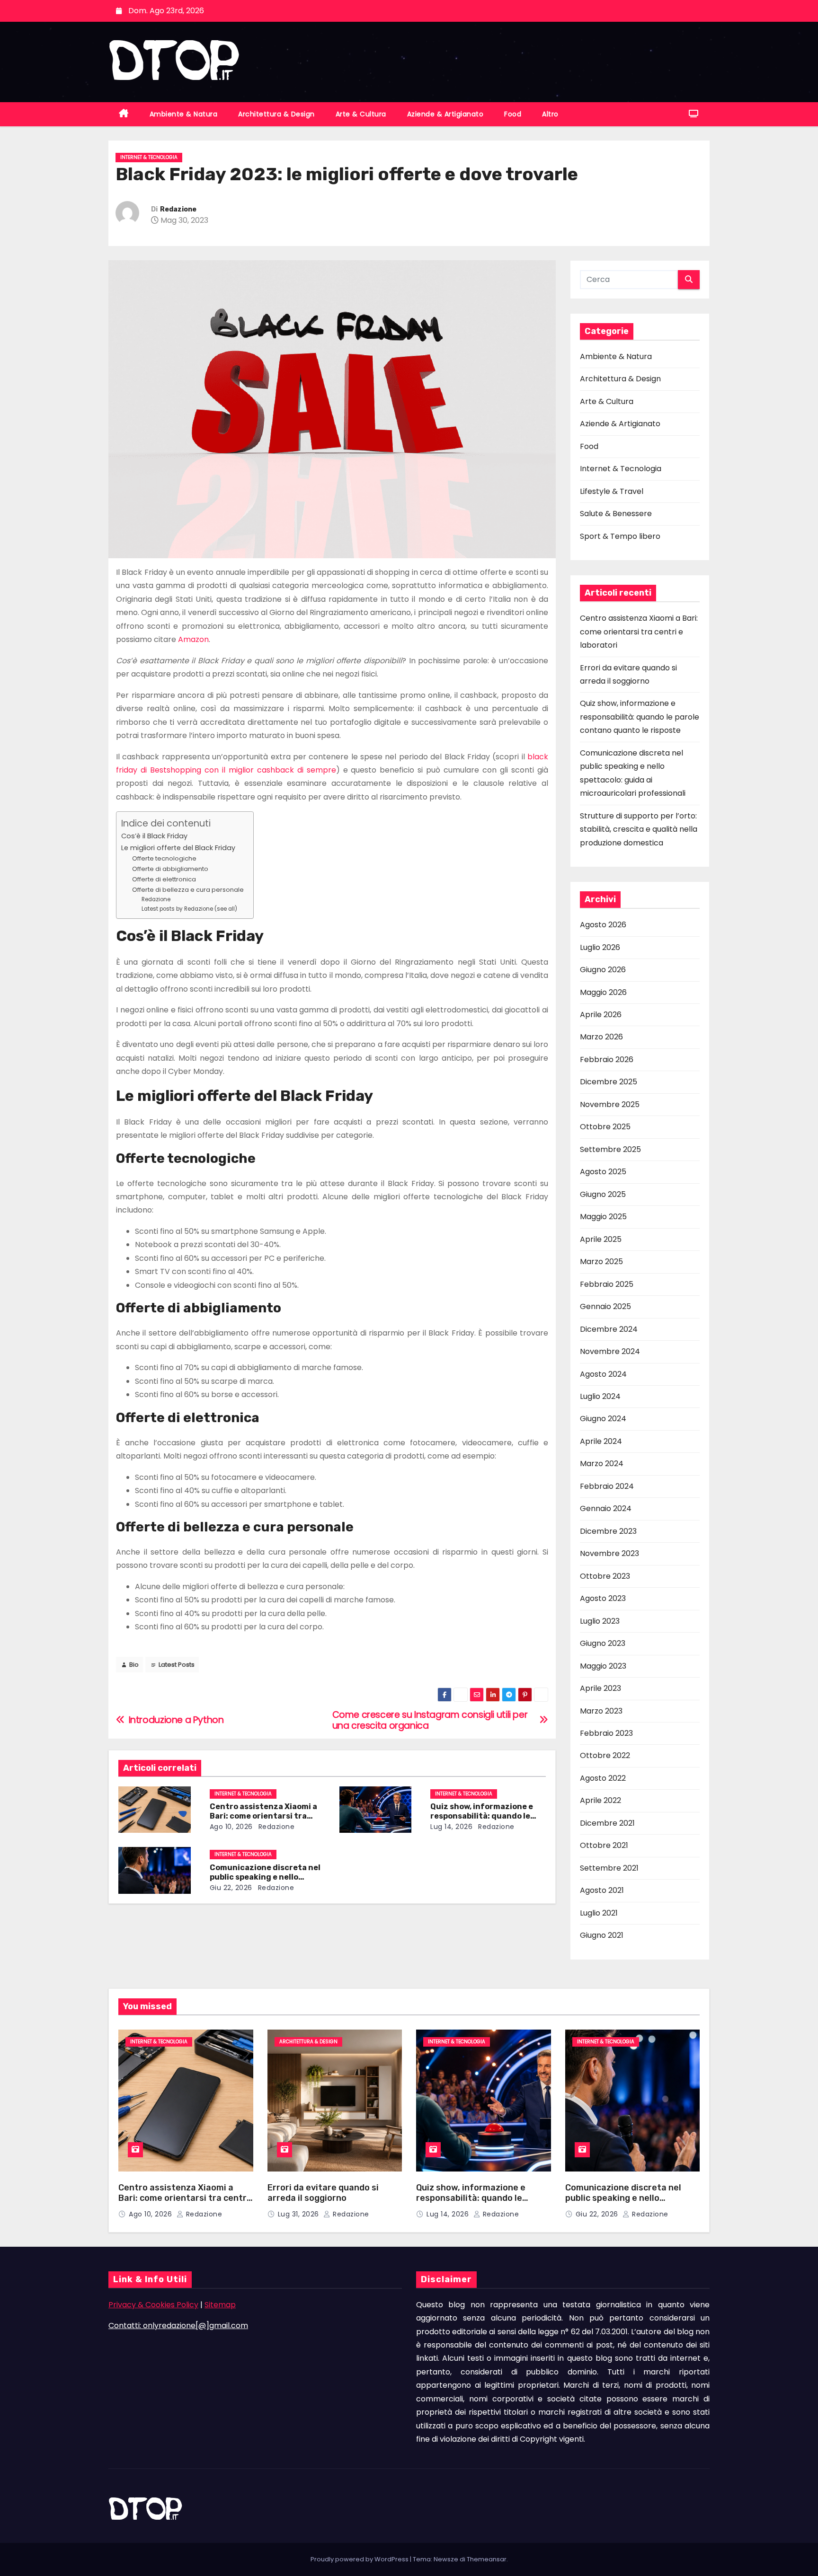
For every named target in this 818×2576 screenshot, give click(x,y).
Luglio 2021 (599, 1913)
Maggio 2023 (603, 1666)
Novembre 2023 (609, 1553)
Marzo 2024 (602, 1464)
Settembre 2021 (609, 1868)
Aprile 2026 (601, 1015)
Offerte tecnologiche (164, 858)
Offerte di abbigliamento (170, 869)
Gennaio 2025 (605, 1306)
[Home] (124, 114)
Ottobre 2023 (605, 1576)
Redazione (178, 209)
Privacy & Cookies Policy (153, 2305)
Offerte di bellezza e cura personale (188, 890)
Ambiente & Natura (184, 114)
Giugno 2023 (603, 1643)
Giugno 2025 (603, 1194)
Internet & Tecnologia (149, 157)
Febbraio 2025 (607, 1284)
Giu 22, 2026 (231, 1888)
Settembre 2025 (610, 1149)
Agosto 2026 (603, 925)
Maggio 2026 (603, 992)
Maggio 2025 (603, 1217)
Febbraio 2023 (606, 1733)
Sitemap (220, 2305)
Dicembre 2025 (609, 1082)
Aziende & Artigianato (445, 114)
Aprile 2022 (600, 1800)
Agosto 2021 (602, 1890)
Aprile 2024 (601, 1441)
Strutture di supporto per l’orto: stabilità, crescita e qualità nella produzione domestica (639, 829)
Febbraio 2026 (607, 1059)
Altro (550, 114)
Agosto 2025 (603, 1172)
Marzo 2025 (601, 1262)
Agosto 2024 (603, 1374)
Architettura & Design (276, 114)
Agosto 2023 (603, 1598)
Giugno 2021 (602, 1935)
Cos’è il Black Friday (154, 836)
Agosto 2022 (603, 1778)
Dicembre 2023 (608, 1531)
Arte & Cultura (361, 114)
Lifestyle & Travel (612, 491)
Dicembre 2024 (609, 1329)
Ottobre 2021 (604, 1845)
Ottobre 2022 (605, 1755)
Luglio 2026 (600, 947)
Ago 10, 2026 (231, 1827)
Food (513, 114)
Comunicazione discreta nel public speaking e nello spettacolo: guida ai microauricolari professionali (626, 2204)
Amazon (193, 639)
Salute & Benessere (616, 514)
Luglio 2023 (600, 1621)
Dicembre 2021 (607, 1823)
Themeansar (487, 2559)
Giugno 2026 (603, 970)
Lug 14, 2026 (451, 1827)
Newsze (446, 2559)
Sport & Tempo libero (620, 536)
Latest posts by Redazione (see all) (189, 909)
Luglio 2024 (600, 1396)
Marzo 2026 (601, 1037)
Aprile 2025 (601, 1239)
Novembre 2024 (610, 1351)
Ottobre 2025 (605, 1127)
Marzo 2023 (601, 1711)
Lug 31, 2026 (300, 2214)
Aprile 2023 (600, 1688)
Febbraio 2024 (607, 1486)
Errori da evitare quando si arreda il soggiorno (323, 2193)
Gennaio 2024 (606, 1508)
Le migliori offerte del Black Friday (178, 848)
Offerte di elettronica (164, 879)
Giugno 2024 (603, 1419)
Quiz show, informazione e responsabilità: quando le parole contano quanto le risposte (640, 717)
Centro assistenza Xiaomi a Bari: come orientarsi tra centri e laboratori (263, 1816)
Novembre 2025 (610, 1104)
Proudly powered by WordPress (360, 2559)
